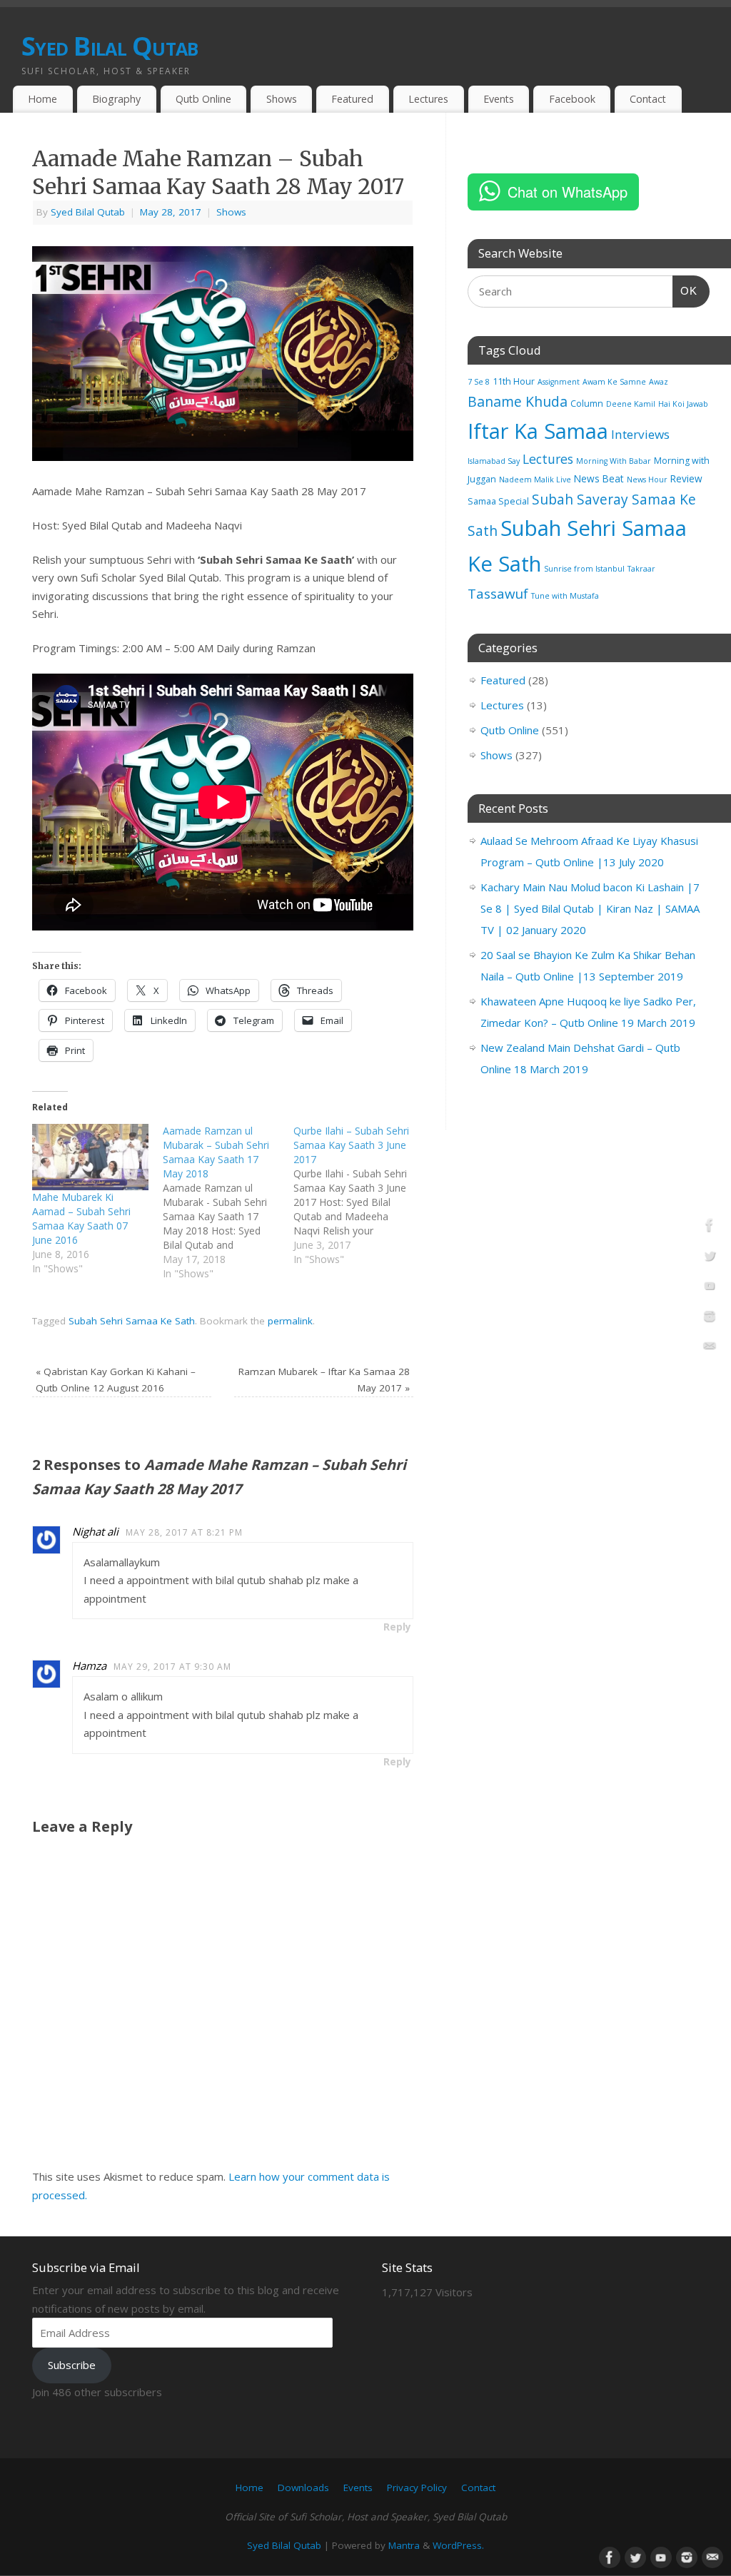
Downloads (303, 2488)
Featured (352, 99)
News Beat (599, 478)
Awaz (659, 382)
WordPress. (458, 2545)
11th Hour (514, 381)
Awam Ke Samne (614, 382)
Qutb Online (203, 99)
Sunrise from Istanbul (584, 569)
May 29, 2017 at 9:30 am (172, 1667)
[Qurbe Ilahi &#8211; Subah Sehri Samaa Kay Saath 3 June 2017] (359, 1195)
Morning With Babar (614, 461)
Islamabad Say (494, 461)
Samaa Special (498, 501)
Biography (116, 99)
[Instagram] (710, 1319)
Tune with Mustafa (565, 596)
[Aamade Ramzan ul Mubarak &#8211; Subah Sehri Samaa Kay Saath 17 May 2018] (228, 1202)
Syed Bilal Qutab (110, 46)
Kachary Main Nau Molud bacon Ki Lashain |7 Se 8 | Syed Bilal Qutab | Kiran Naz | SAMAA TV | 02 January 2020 (590, 908)
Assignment (559, 382)
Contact (648, 99)
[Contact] (710, 1349)
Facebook (572, 99)
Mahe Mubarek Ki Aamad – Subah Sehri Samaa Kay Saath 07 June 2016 (81, 1218)
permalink (290, 1321)
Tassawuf (498, 593)
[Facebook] (710, 1227)
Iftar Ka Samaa (538, 431)
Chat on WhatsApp (568, 192)
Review (686, 478)
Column (587, 404)
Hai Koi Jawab (683, 404)
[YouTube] (710, 1288)
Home (42, 99)
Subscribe (72, 2365)
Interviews (640, 434)
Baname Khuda (518, 401)
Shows (282, 99)
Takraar (641, 569)
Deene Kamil (631, 404)
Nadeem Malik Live (535, 480)
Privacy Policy (417, 2488)
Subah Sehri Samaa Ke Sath (132, 1321)
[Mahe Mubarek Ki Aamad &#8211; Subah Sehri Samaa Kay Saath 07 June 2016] (90, 1157)
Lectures (428, 99)
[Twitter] (710, 1258)
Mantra (404, 2545)
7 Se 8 (479, 382)
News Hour (647, 480)
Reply (397, 1627)
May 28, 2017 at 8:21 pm (184, 1532)
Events (499, 99)
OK (685, 290)
